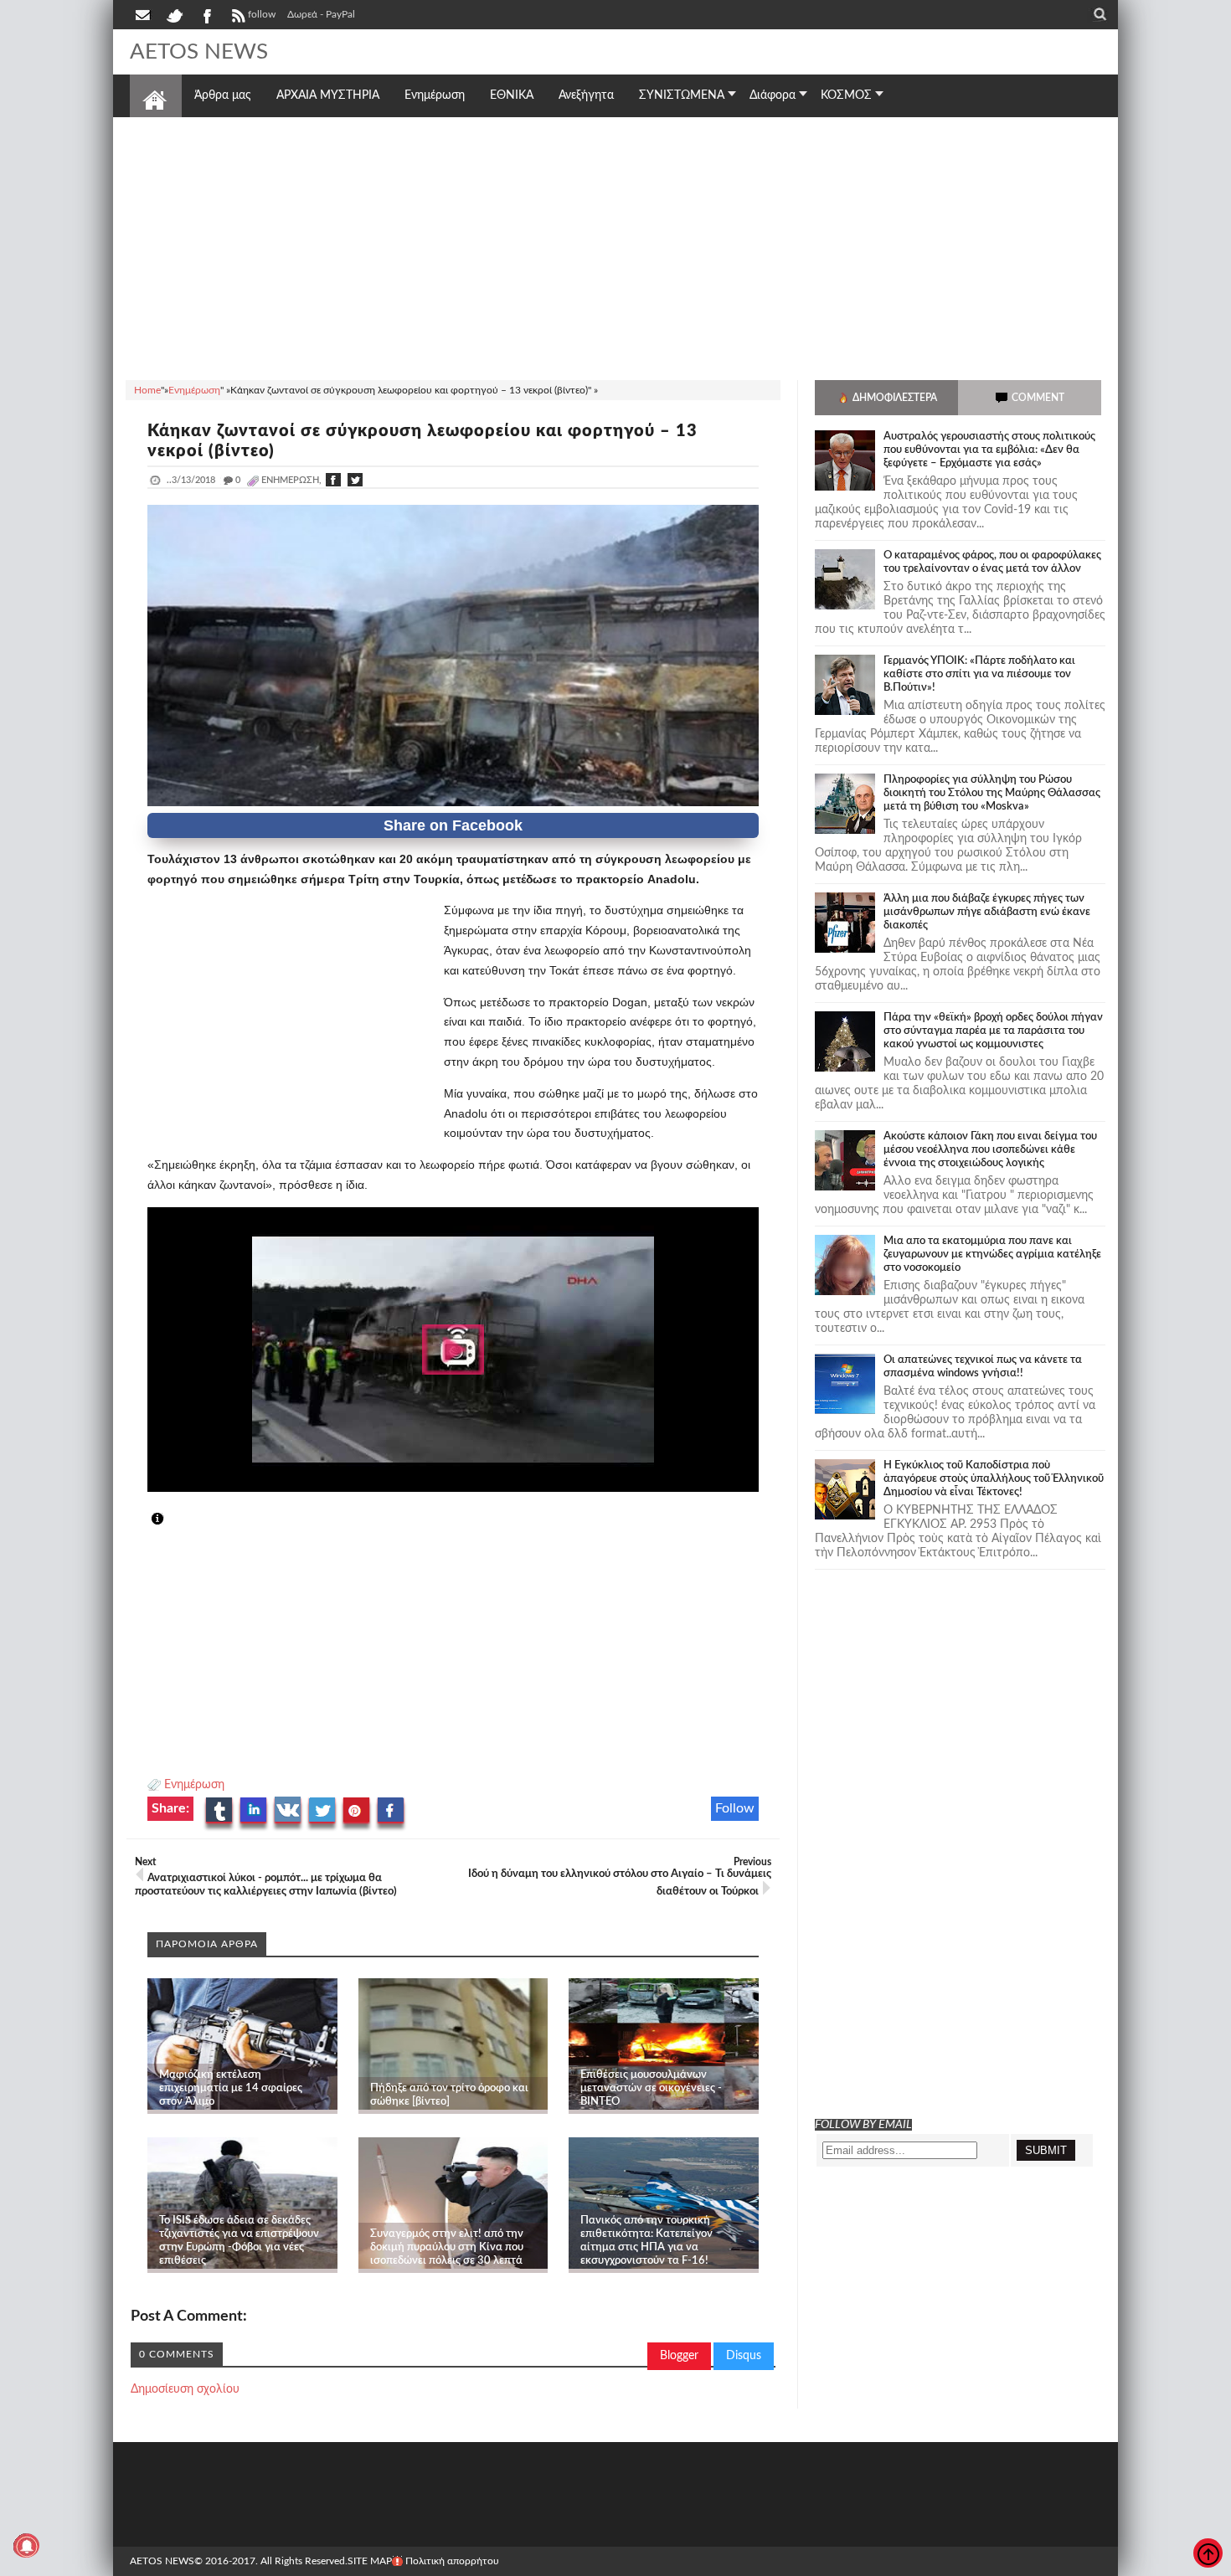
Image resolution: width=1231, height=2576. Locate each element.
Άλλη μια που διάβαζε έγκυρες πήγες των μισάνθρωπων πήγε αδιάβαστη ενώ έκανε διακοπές (987, 912)
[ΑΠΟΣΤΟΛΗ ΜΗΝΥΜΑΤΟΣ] (144, 14)
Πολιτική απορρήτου (452, 2561)
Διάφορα (773, 95)
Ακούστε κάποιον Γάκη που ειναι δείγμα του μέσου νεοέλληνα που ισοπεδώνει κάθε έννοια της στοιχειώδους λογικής (990, 1150)
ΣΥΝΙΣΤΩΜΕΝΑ (682, 95)
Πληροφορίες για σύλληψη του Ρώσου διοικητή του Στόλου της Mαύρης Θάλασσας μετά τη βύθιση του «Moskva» (992, 793)
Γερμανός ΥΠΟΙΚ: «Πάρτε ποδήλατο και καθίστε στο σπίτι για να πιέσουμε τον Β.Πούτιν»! (979, 674)
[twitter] (174, 14)
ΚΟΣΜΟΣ (846, 95)
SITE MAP (370, 2561)
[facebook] (206, 14)
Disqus (744, 2356)
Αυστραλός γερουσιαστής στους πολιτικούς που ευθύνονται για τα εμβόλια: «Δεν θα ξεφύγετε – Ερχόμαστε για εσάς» (989, 450)
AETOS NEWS (199, 52)
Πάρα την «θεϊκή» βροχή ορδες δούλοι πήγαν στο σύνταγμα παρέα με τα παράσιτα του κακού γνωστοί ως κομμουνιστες (993, 1031)
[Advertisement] (615, 246)
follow (262, 14)
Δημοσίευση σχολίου (185, 2389)
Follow (735, 1808)
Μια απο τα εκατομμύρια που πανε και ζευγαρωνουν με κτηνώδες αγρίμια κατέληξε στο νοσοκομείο (992, 1255)
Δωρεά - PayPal (321, 14)
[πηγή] (173, 1519)
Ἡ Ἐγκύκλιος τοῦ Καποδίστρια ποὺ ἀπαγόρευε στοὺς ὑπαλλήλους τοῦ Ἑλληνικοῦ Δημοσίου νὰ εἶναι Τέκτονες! (994, 1479)
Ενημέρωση (194, 1785)
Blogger (679, 2356)
